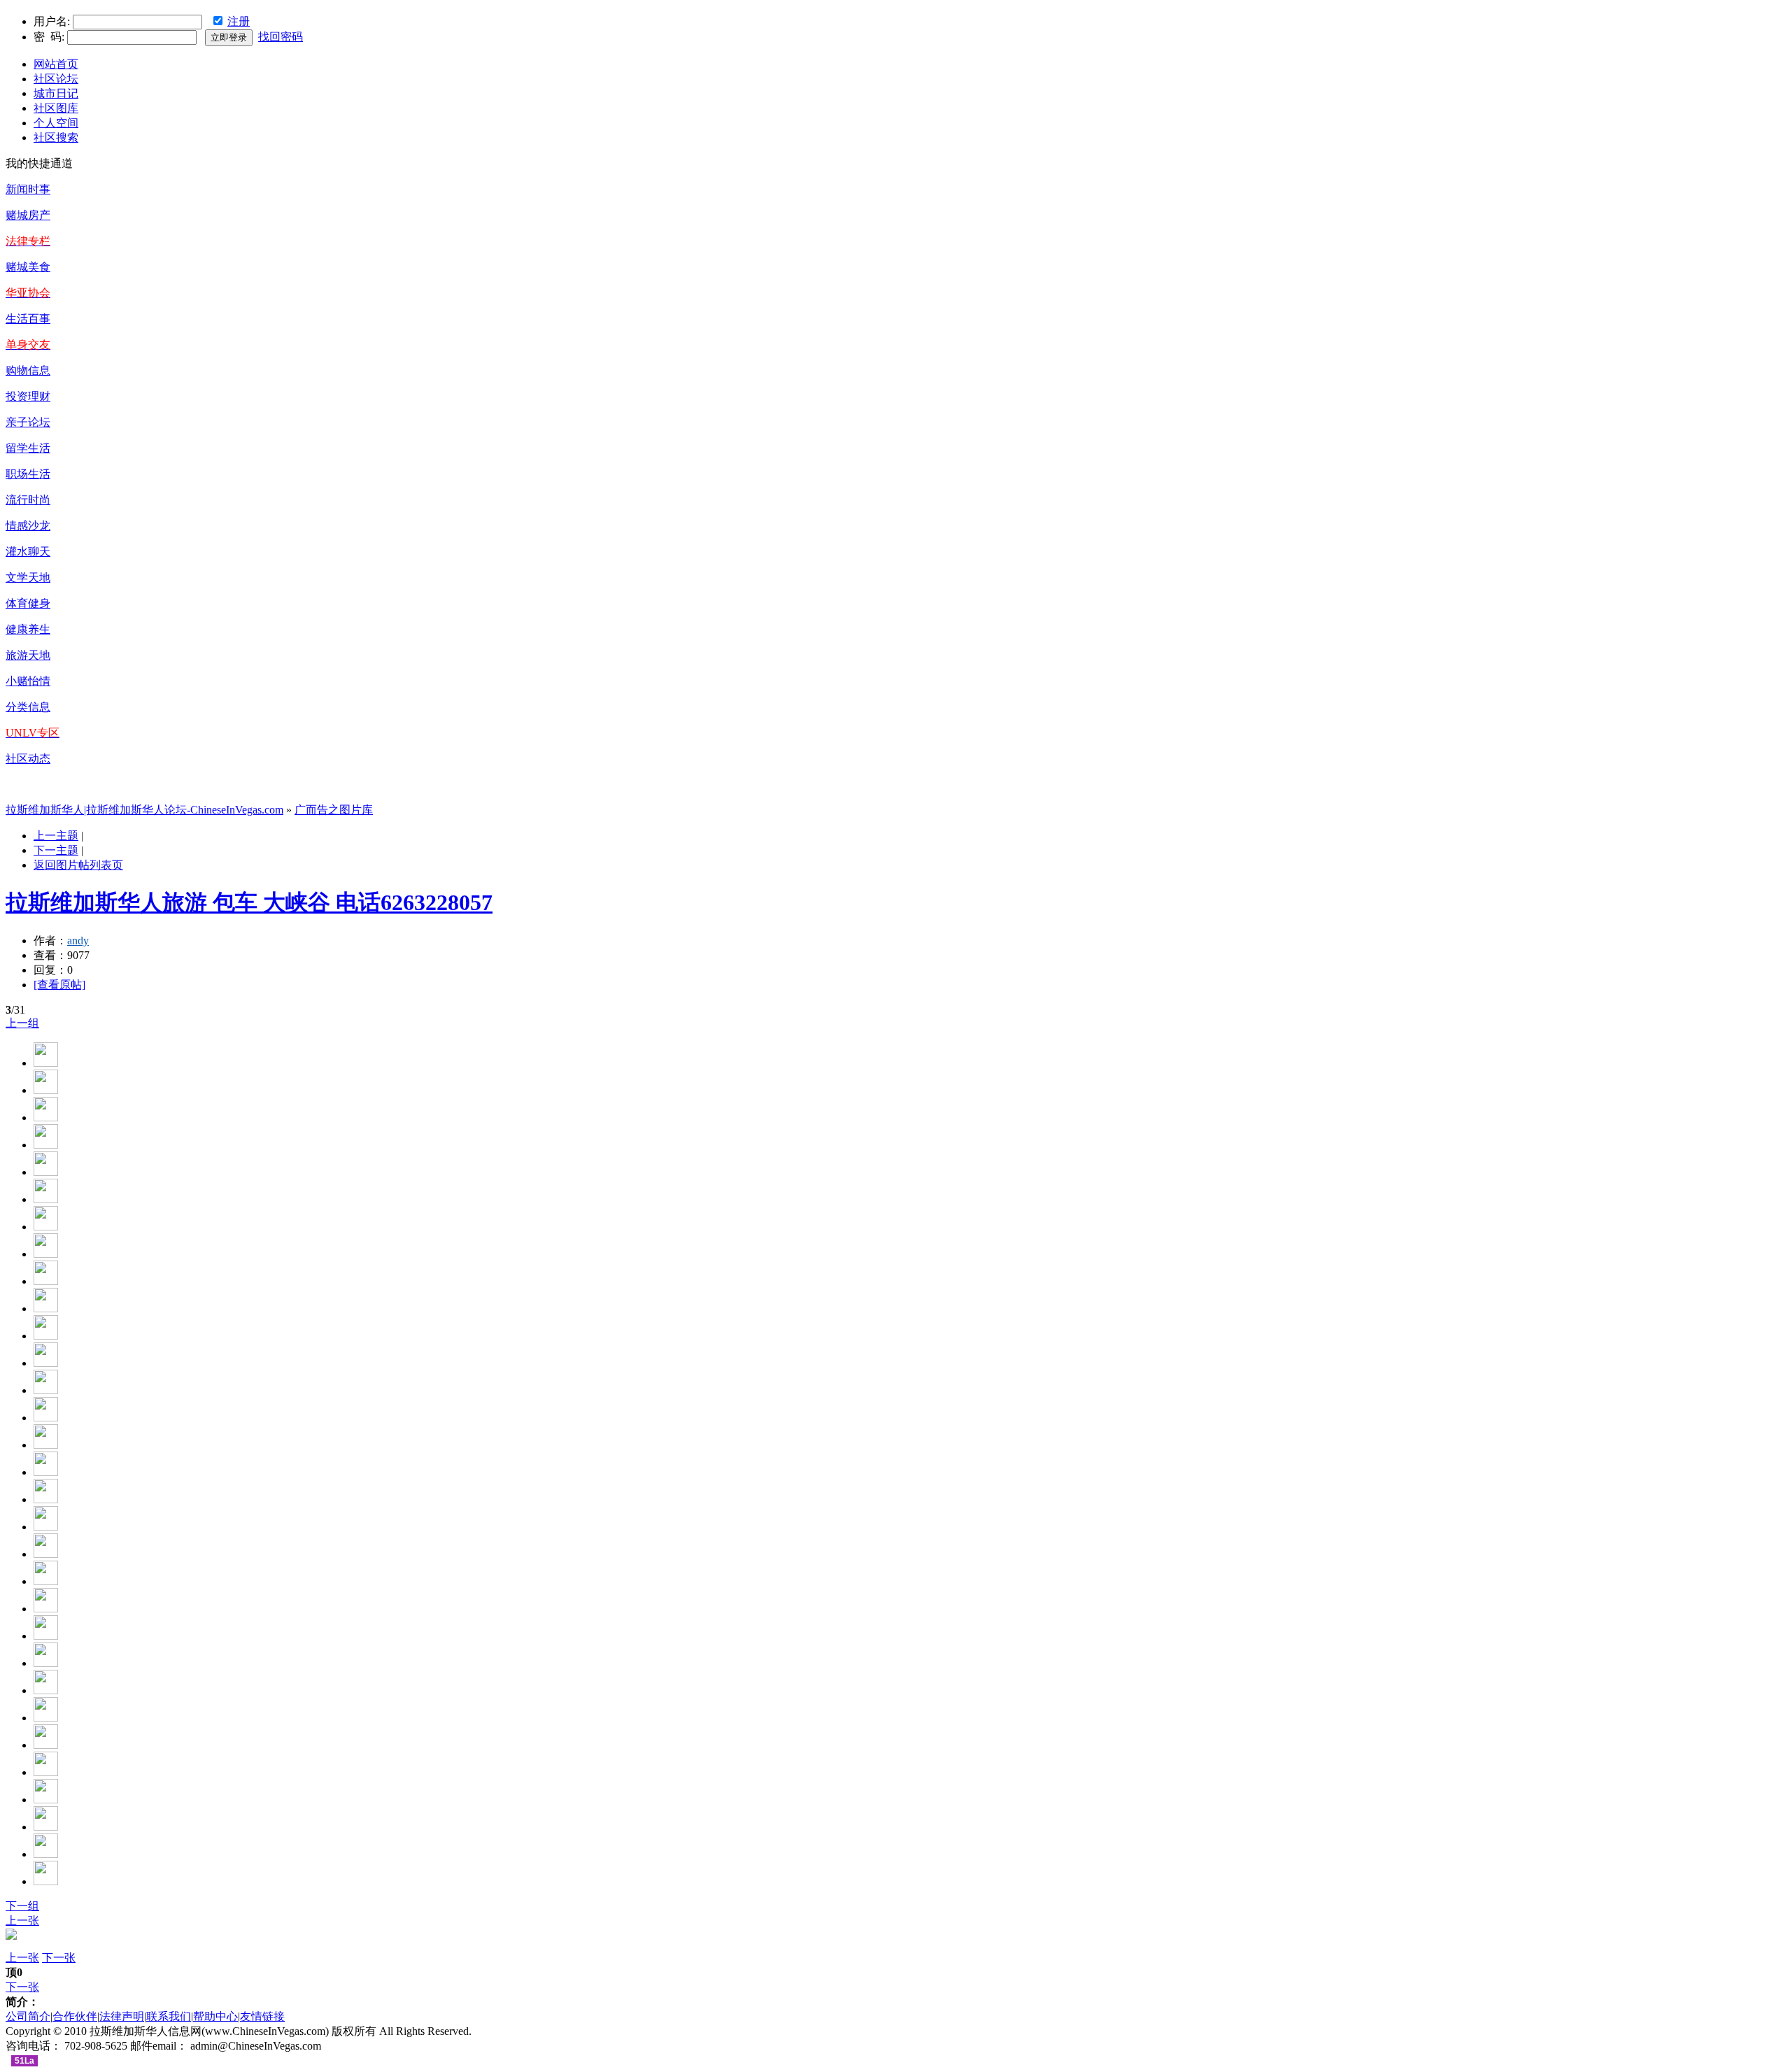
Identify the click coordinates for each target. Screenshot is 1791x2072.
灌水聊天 (28, 552)
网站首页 (56, 64)
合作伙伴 (75, 2016)
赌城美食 (28, 267)
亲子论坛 (28, 422)
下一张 (59, 1958)
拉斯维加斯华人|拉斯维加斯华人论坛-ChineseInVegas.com (144, 810)
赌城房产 (28, 215)
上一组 (22, 1023)
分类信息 (28, 707)
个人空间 (56, 123)
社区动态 (28, 759)
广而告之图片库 (334, 810)
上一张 (22, 1921)
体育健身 (28, 603)
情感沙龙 (28, 526)
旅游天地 (28, 655)
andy (78, 941)
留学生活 (28, 448)
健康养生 (28, 629)
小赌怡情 (28, 681)
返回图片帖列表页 (78, 865)
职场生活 (28, 474)
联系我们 (169, 2016)
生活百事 (28, 319)
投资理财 (28, 396)
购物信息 (28, 370)
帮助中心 (215, 2016)
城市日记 (56, 93)
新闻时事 (28, 189)
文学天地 (28, 577)
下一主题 (56, 850)
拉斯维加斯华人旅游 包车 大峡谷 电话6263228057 (249, 902)
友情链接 (262, 2016)
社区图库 (56, 108)
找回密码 (281, 37)
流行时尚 (28, 500)
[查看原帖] (59, 985)
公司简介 (28, 2016)
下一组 (22, 1906)
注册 (239, 21)
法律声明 (122, 2016)
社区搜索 (56, 137)
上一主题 (56, 836)
